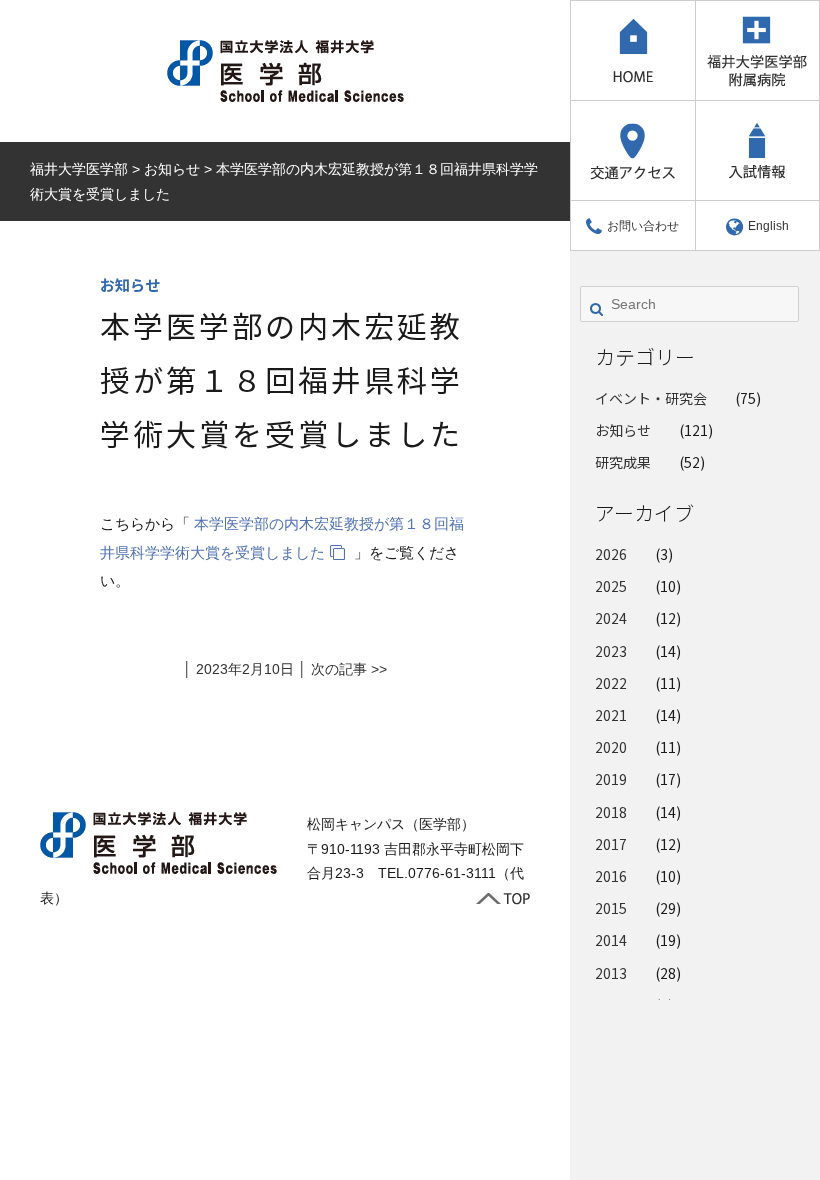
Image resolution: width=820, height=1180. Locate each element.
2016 (611, 876)
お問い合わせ (643, 226)
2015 (611, 908)
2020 (611, 747)
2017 (611, 844)
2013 (611, 973)
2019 (611, 779)
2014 (611, 940)
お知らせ (623, 430)
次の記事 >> (349, 669)
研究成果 (623, 462)
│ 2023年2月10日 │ (247, 669)
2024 (611, 618)
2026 (611, 554)
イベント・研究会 (651, 398)
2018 (611, 812)
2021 (611, 715)
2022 (611, 683)
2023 (611, 651)
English (768, 226)
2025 (611, 586)
